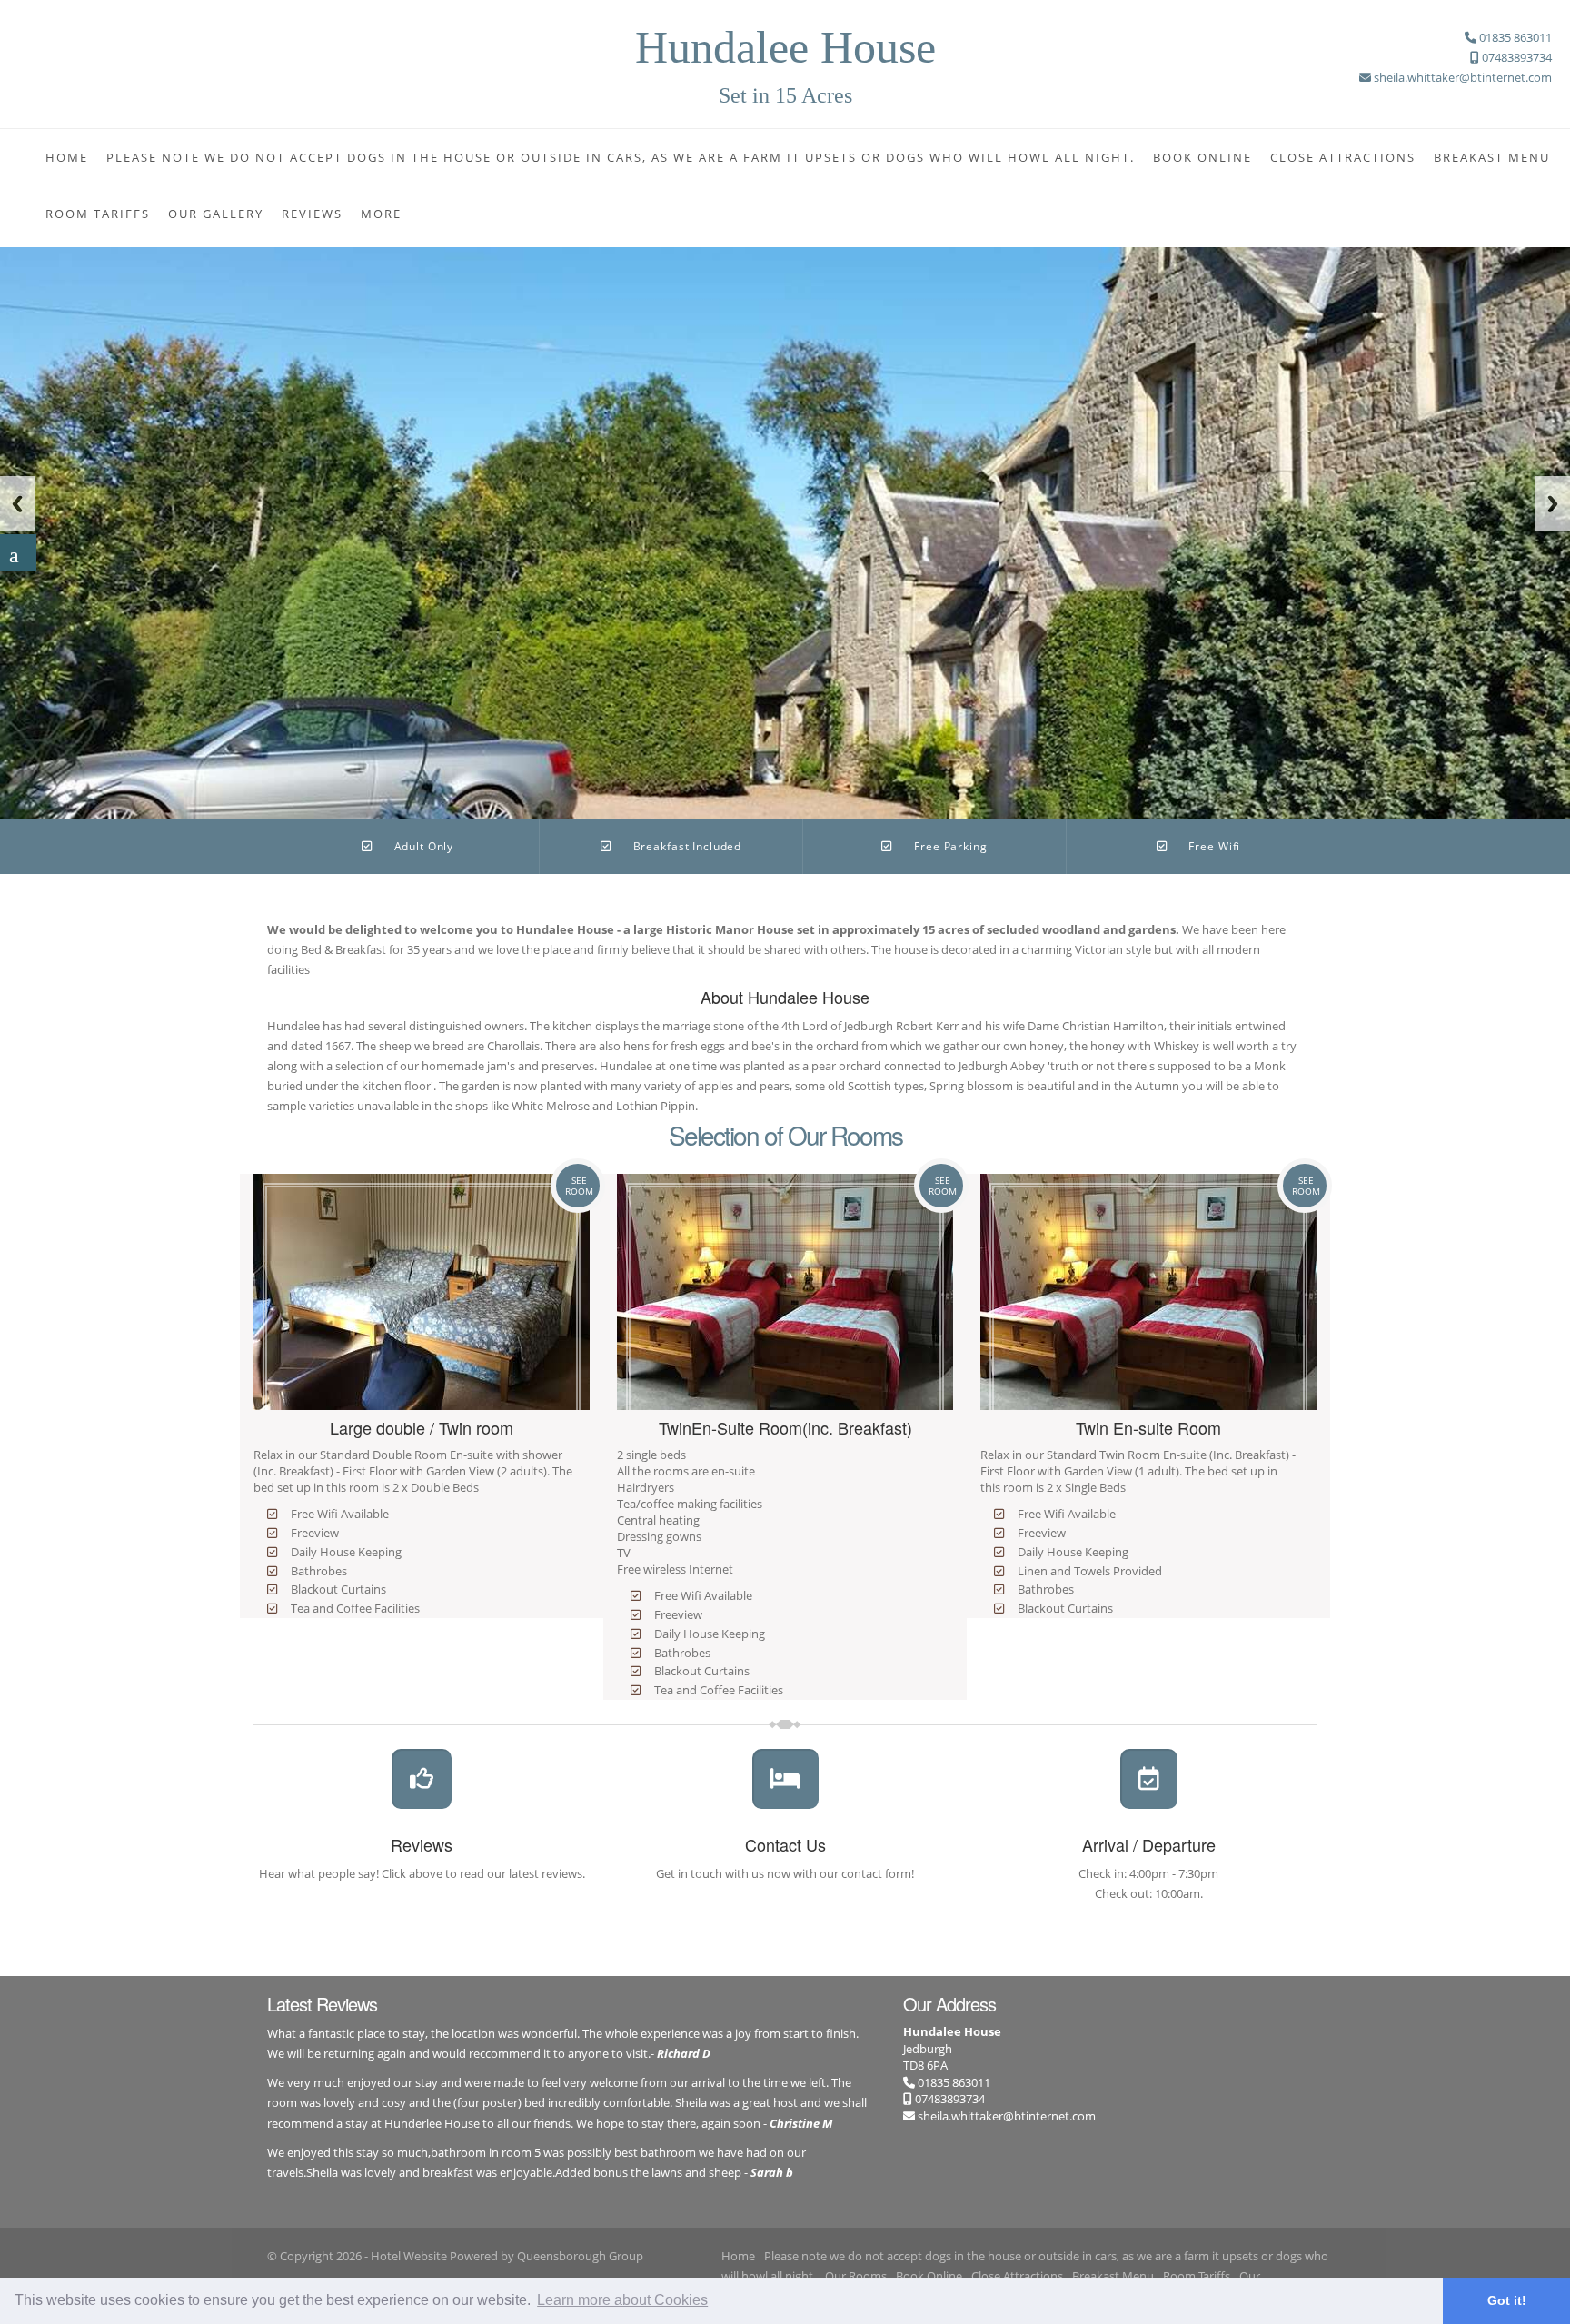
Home (67, 157)
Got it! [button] (1507, 2300)
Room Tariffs (98, 214)
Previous (17, 504)
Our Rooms (856, 2276)
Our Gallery (216, 214)
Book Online (1202, 157)
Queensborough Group (580, 2256)
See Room (579, 1186)
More (381, 214)
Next (1553, 504)
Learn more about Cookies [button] (622, 2300)
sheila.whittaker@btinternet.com (1007, 2116)
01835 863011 (953, 2082)
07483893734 (949, 2099)
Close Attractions (1343, 157)
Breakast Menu (1492, 157)
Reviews (312, 214)
